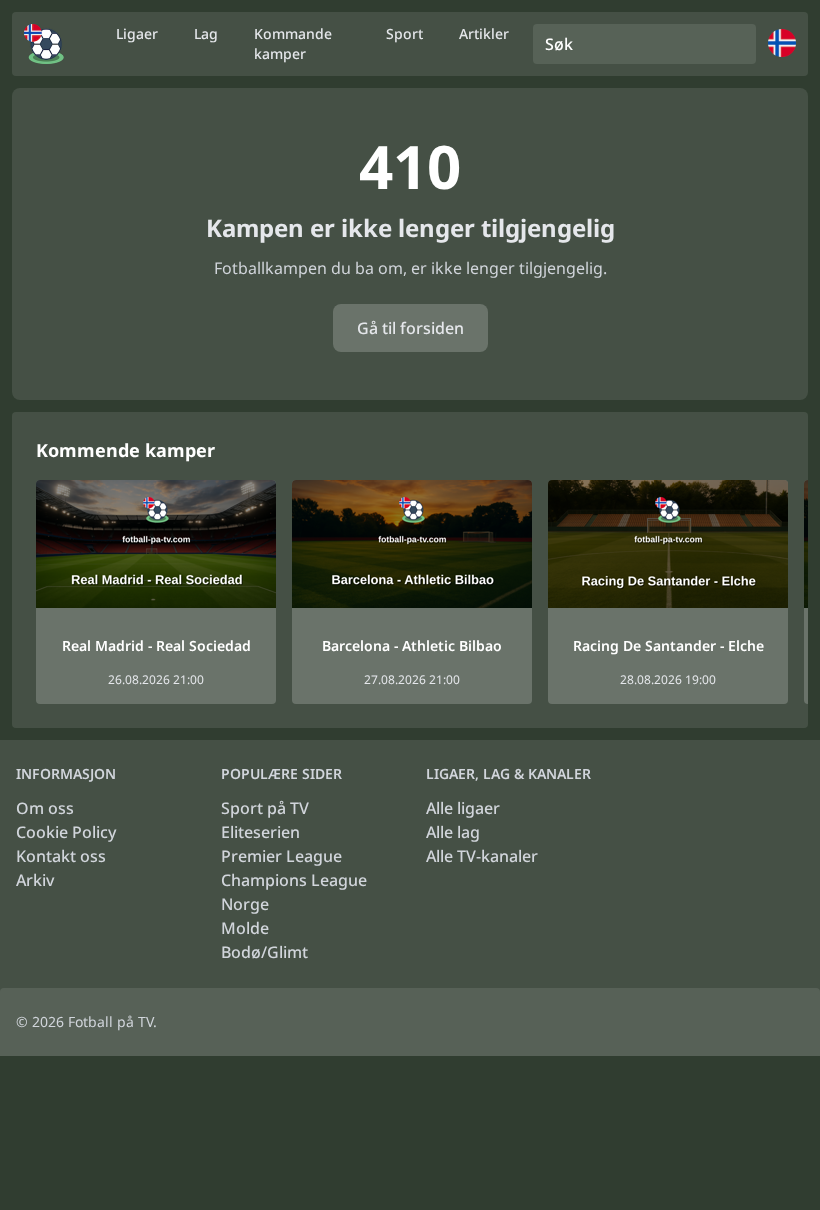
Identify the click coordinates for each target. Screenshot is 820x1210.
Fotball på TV (110, 1021)
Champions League (294, 880)
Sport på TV (265, 808)
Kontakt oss (61, 856)
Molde (245, 928)
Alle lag (453, 832)
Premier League (281, 856)
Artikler (484, 33)
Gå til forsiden (410, 328)
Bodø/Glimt (264, 952)
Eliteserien (260, 832)
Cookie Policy (66, 832)
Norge (245, 904)
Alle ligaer (463, 808)
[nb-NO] (44, 44)
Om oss (45, 808)
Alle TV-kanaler (482, 856)
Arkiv (35, 880)
